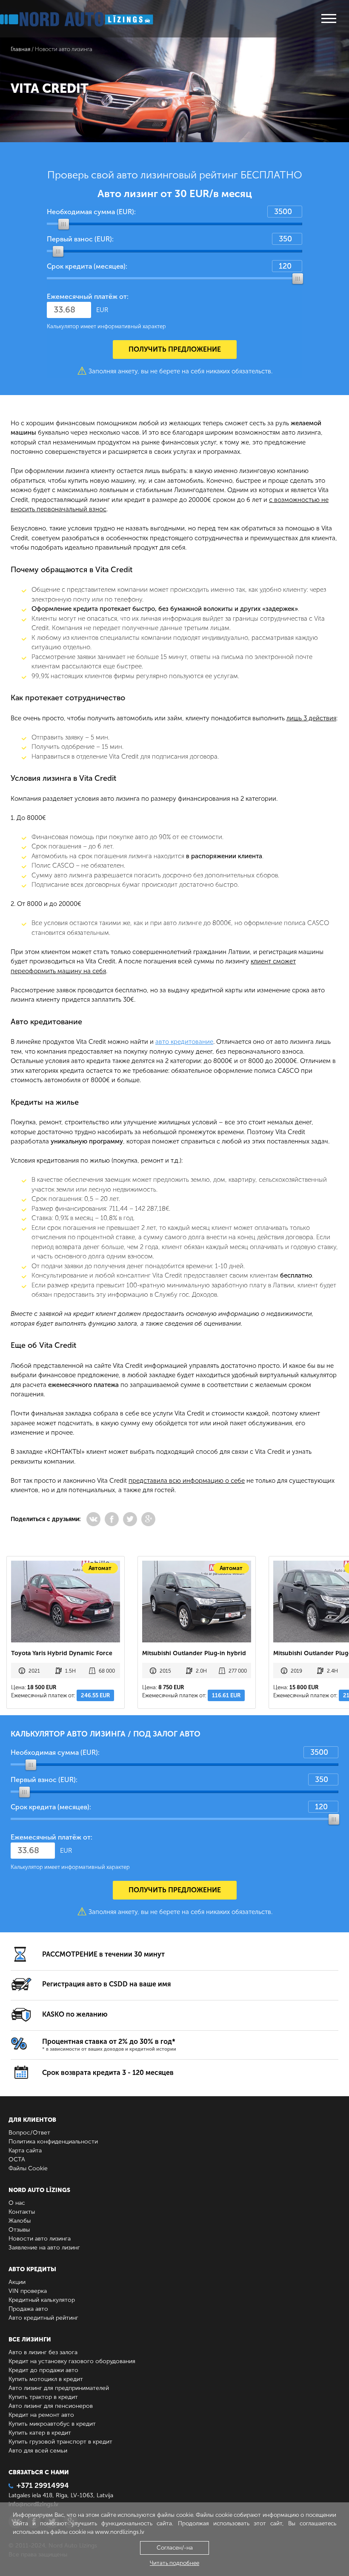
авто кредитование (184, 1042)
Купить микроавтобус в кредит (52, 2424)
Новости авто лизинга (40, 2239)
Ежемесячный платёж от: (88, 297)
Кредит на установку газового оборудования (72, 2361)
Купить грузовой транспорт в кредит (60, 2442)
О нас (17, 2203)
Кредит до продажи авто (43, 2370)
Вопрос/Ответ (29, 2133)
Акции (17, 2282)
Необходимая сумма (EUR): (91, 212)
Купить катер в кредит (40, 2433)
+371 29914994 (43, 2485)
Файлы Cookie (28, 2168)
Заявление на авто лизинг (44, 2248)
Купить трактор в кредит (43, 2397)
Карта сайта (25, 2150)
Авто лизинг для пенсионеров (51, 2406)
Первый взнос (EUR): (80, 239)
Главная (20, 49)
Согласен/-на (175, 2548)
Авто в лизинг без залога (43, 2352)
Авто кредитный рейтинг (43, 2318)
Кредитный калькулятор (42, 2300)
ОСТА (17, 2159)
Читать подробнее (174, 2563)
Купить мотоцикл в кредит (46, 2379)
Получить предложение (175, 349)
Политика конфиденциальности (53, 2142)
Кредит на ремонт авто (41, 2415)
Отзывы (19, 2230)
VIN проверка (28, 2291)
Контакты (22, 2212)
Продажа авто (28, 2309)
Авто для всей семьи (38, 2451)
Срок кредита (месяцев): (87, 266)
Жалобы (20, 2221)
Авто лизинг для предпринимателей (59, 2388)
